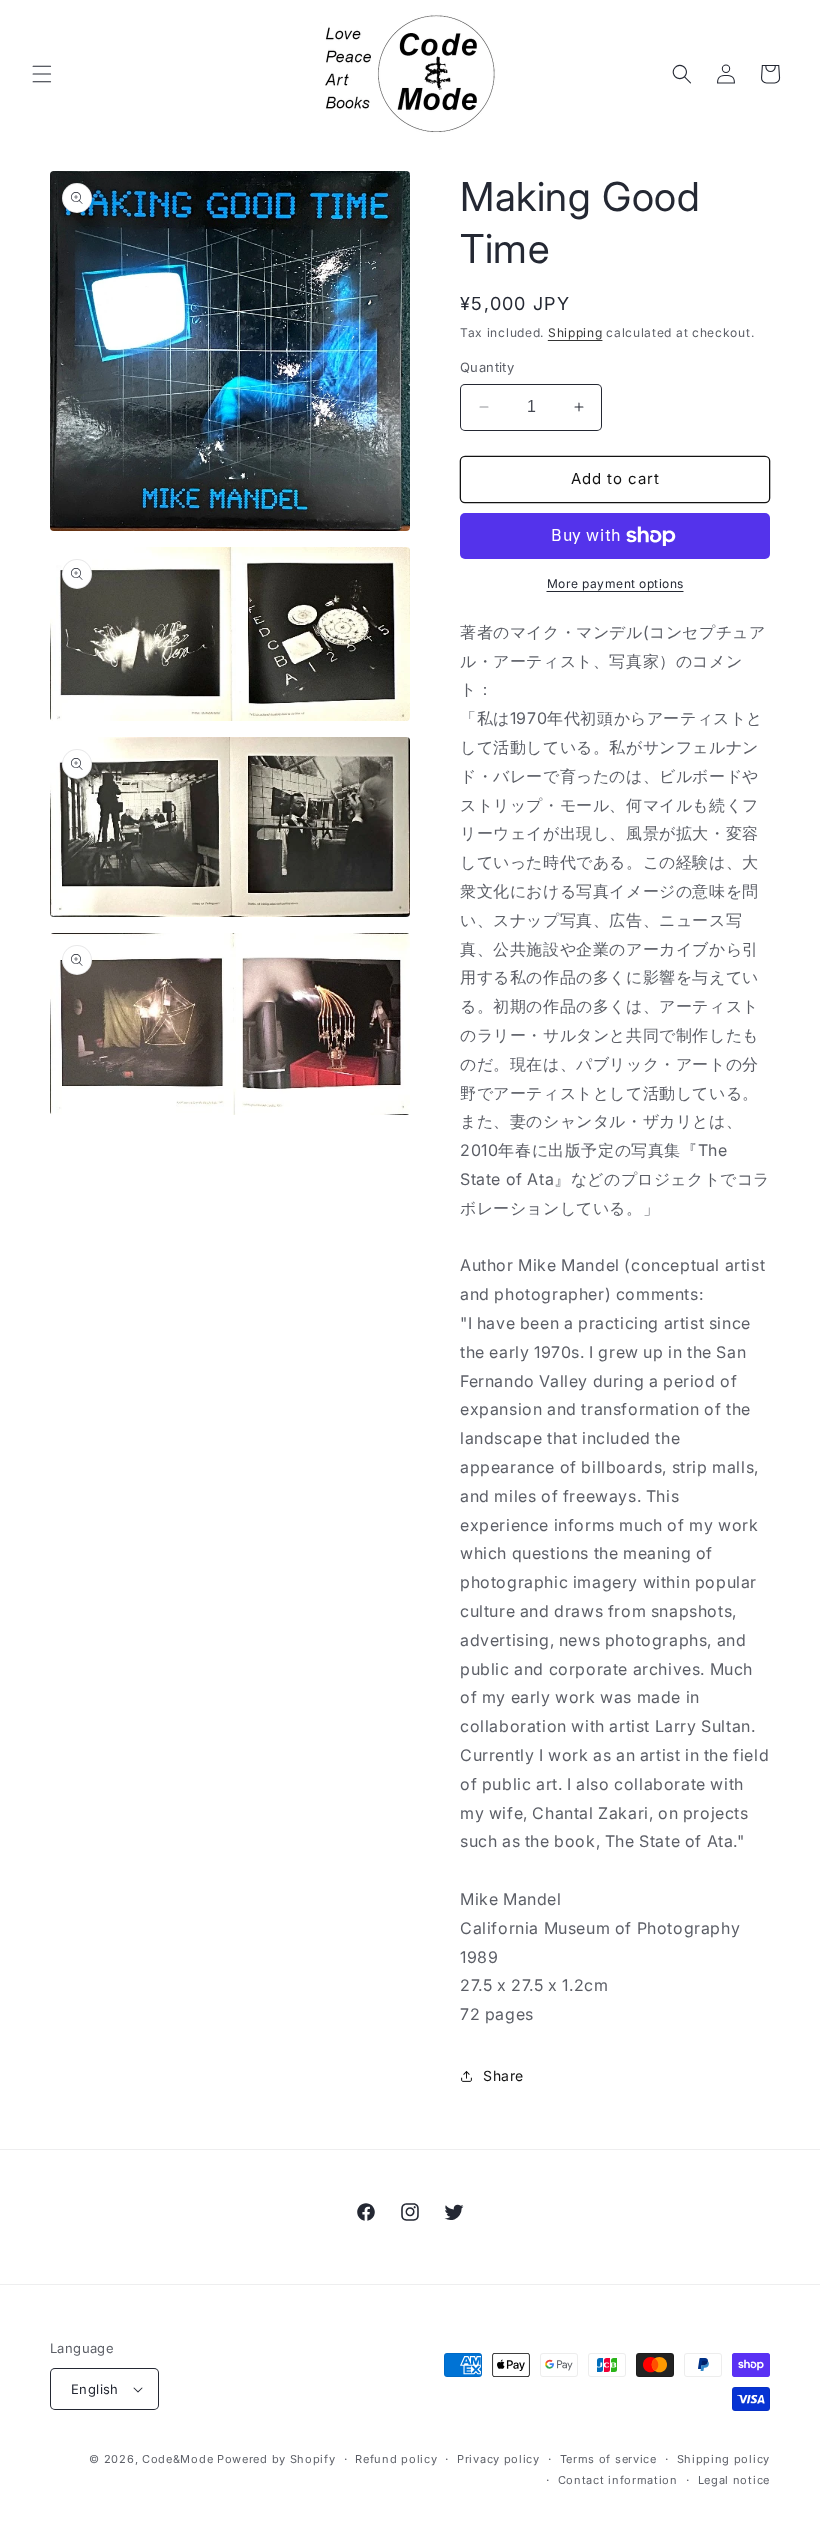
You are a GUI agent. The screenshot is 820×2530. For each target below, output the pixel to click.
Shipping (575, 332)
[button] (42, 74)
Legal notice (734, 2480)
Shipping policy (724, 2459)
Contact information (618, 2480)
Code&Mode (177, 2459)
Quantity (487, 367)
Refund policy (396, 2459)
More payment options (615, 583)
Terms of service (608, 2459)
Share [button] (503, 2075)
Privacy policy (498, 2459)
